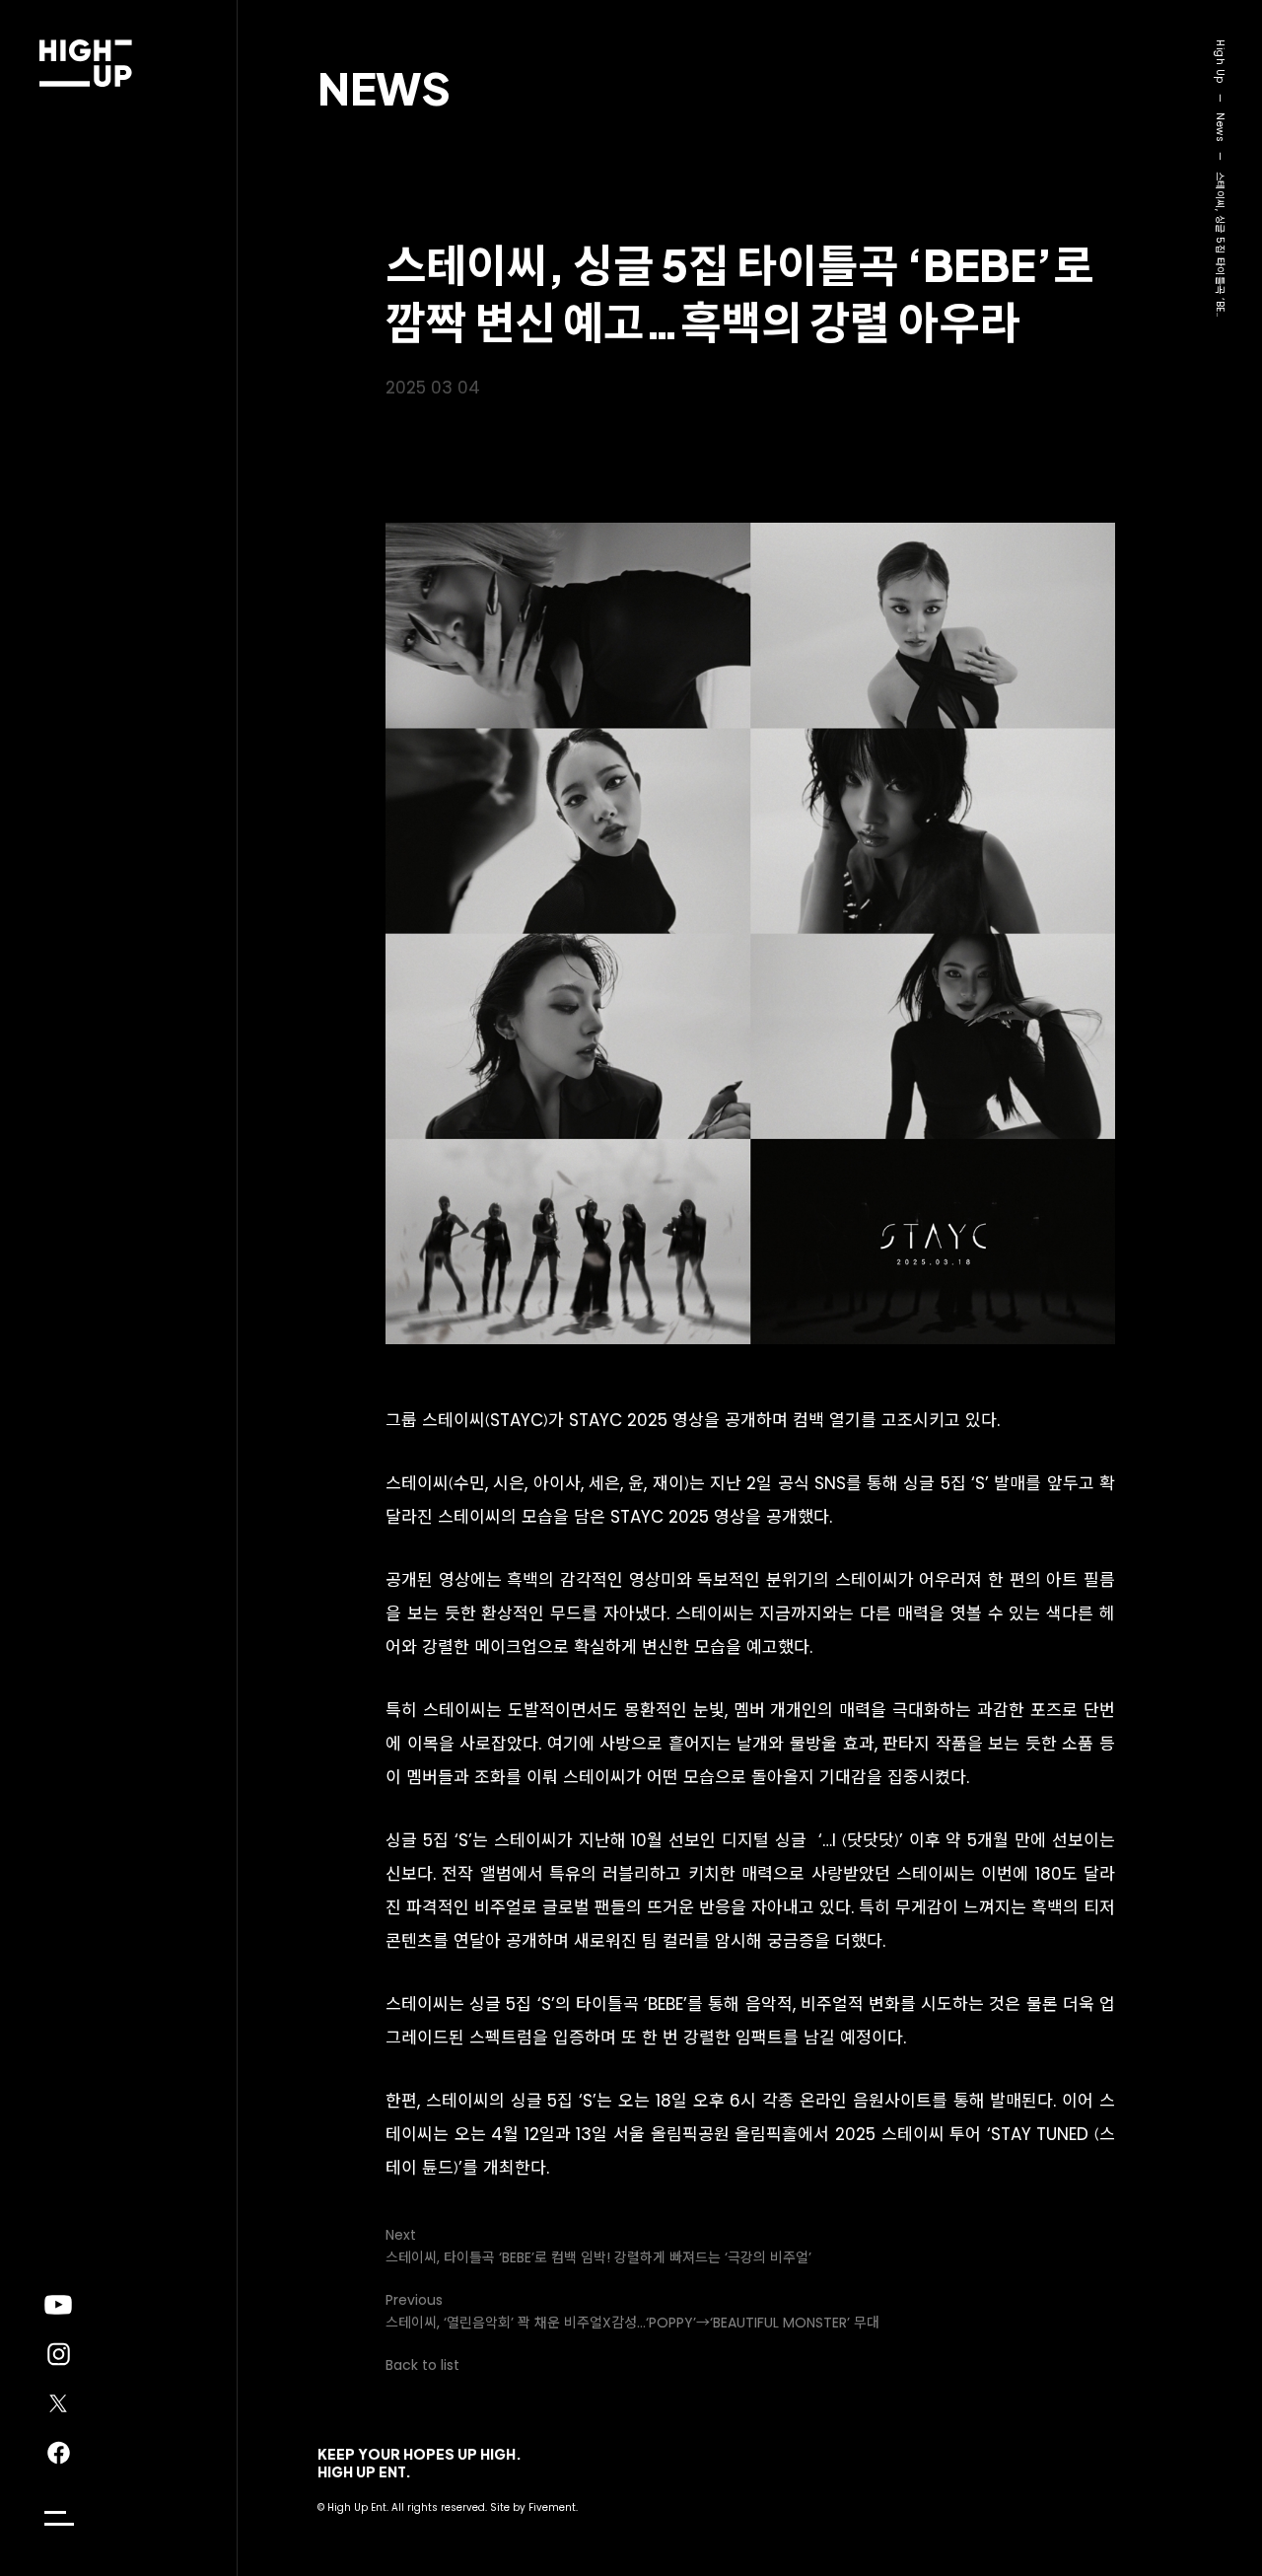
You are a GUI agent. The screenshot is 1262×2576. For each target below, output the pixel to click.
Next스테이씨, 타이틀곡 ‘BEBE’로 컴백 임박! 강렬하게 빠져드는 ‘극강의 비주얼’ (598, 2246)
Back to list (422, 2365)
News (384, 87)
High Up (1220, 62)
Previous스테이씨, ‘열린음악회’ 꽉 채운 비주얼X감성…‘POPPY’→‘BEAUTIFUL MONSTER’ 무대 (632, 2311)
